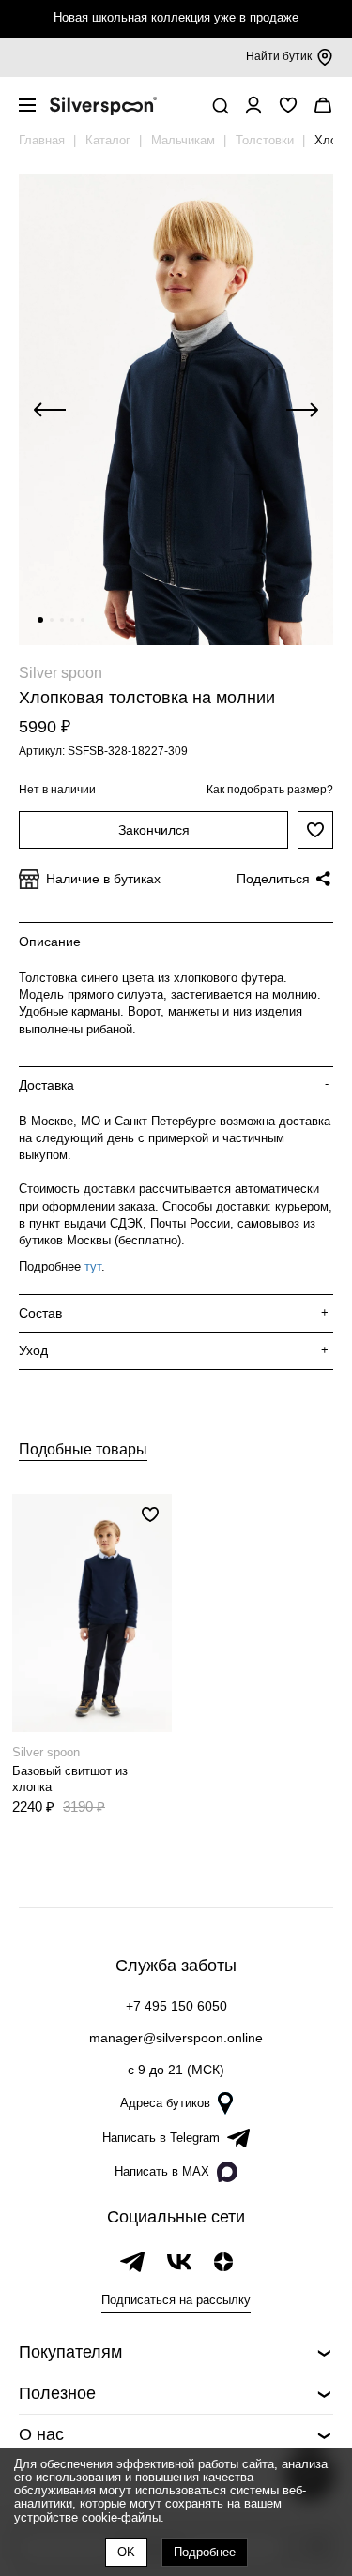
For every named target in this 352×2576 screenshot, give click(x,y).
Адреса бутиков (165, 2103)
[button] (40, 620)
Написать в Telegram (161, 2138)
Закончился (154, 830)
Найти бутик (279, 56)
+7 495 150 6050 (176, 2006)
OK (126, 2552)
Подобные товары (83, 1449)
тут (93, 1266)
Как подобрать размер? (270, 790)
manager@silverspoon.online (176, 2038)
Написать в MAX (162, 2171)
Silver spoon (61, 673)
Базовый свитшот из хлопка (70, 1779)
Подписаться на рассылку (176, 2300)
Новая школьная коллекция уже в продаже (176, 17)
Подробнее (205, 2552)
